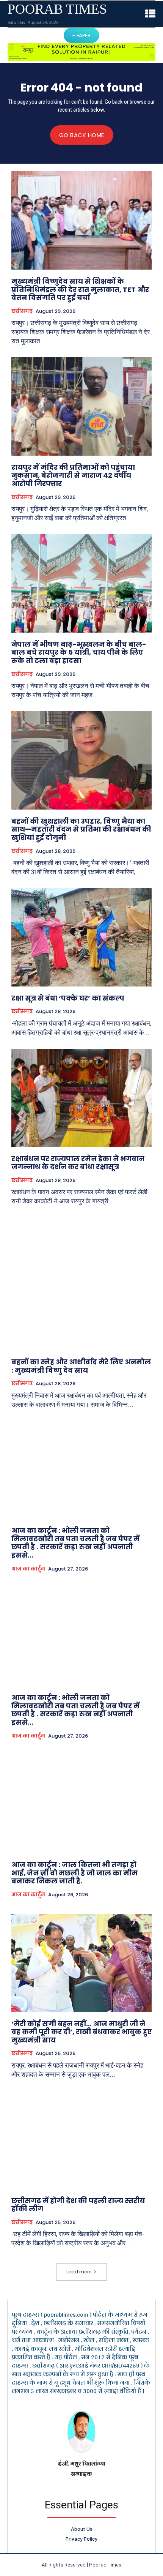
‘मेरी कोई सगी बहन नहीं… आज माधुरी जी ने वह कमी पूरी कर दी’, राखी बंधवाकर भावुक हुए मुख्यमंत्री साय (81, 2032)
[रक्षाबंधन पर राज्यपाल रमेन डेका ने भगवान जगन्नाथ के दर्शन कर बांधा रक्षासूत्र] (81, 1098)
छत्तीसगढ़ (22, 311)
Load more (79, 2272)
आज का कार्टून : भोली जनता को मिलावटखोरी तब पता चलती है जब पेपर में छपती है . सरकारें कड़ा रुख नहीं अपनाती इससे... (75, 1543)
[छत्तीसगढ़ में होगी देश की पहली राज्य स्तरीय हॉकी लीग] (81, 2140)
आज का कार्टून (28, 1569)
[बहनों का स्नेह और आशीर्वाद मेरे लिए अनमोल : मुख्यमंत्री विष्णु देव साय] (81, 1301)
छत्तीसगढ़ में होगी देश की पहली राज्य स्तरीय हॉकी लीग (78, 2205)
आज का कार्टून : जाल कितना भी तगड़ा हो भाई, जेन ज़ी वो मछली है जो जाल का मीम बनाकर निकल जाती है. (74, 1873)
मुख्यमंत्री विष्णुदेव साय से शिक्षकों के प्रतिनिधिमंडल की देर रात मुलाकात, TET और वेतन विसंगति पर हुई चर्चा (80, 289)
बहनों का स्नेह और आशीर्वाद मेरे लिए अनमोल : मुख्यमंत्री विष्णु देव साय (81, 1366)
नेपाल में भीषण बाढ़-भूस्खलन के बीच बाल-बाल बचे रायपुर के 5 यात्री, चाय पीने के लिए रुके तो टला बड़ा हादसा (79, 652)
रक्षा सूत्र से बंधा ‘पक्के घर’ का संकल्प (68, 998)
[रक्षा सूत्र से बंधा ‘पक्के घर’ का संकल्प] (81, 937)
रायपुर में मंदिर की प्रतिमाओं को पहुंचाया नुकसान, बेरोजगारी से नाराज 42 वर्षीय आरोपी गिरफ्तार (73, 475)
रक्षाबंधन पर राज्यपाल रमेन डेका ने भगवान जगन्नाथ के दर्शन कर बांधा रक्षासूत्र (78, 1163)
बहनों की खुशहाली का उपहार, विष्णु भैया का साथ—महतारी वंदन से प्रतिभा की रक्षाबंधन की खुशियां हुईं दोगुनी (81, 829)
